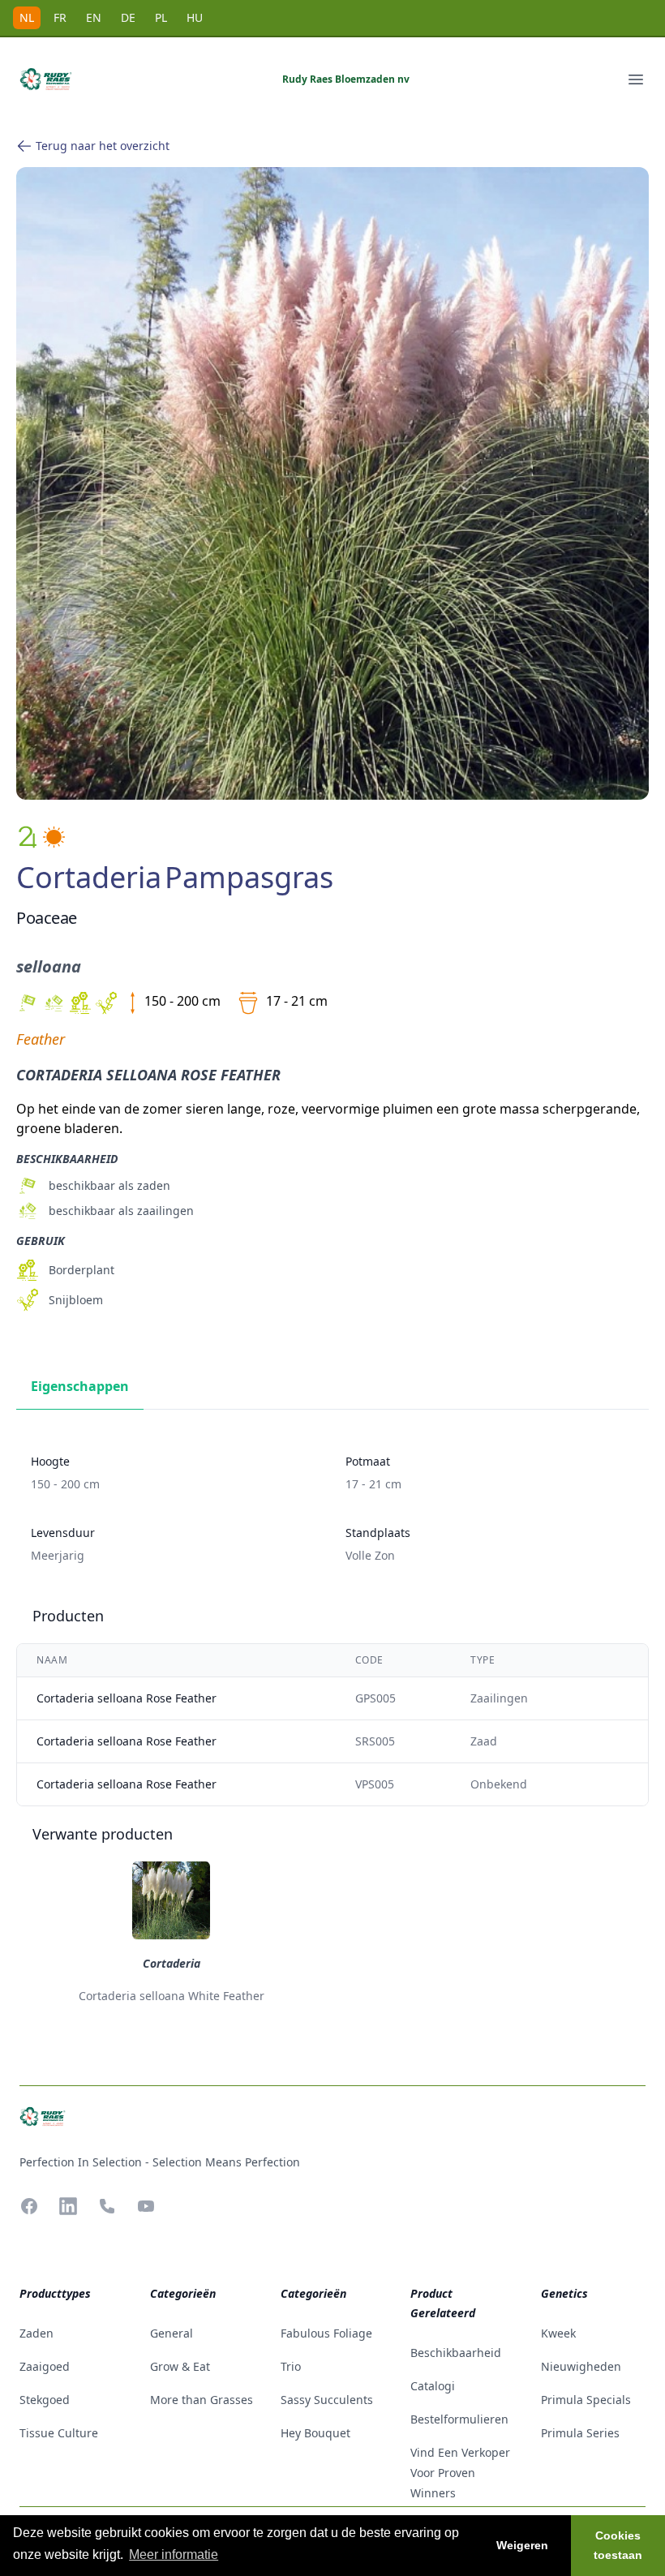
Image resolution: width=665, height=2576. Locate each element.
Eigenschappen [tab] (80, 1386)
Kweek (558, 2333)
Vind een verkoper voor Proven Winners (460, 2473)
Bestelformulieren (459, 2419)
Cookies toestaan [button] (618, 2545)
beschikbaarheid (456, 2353)
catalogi (433, 2386)
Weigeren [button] (522, 2545)
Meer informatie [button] (174, 2555)
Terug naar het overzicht (103, 146)
